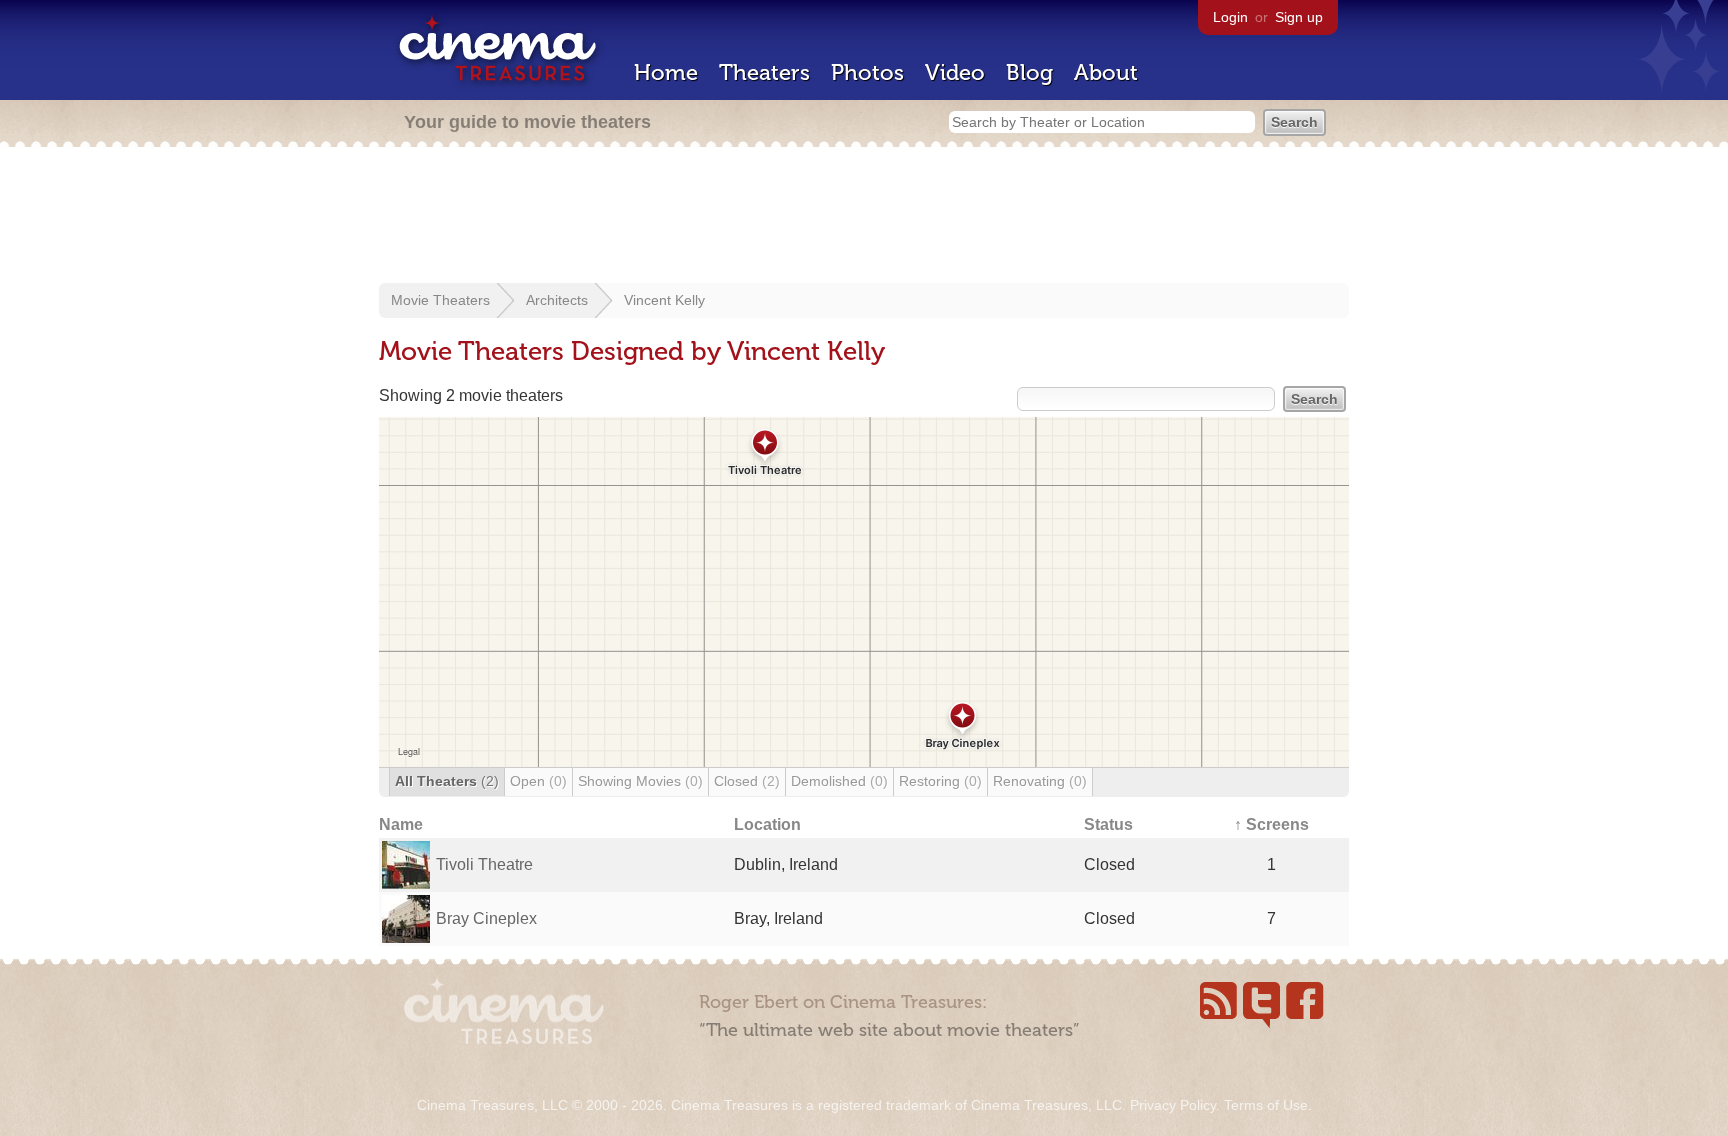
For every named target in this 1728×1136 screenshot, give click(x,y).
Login (1230, 17)
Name (401, 824)
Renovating (1040, 781)
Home (666, 72)
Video (955, 72)
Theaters (764, 72)
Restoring (940, 781)
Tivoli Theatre (484, 864)
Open (538, 781)
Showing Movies (640, 781)
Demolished (839, 781)
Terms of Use (1266, 1105)
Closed (747, 781)
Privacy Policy (1173, 1105)
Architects (557, 300)
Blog (1029, 72)
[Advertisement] (864, 217)
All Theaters (447, 781)
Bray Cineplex (486, 918)
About (1106, 72)
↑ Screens (1271, 824)
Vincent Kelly (664, 300)
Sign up (1299, 17)
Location (767, 824)
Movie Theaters (440, 300)
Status (1108, 824)
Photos (867, 72)
